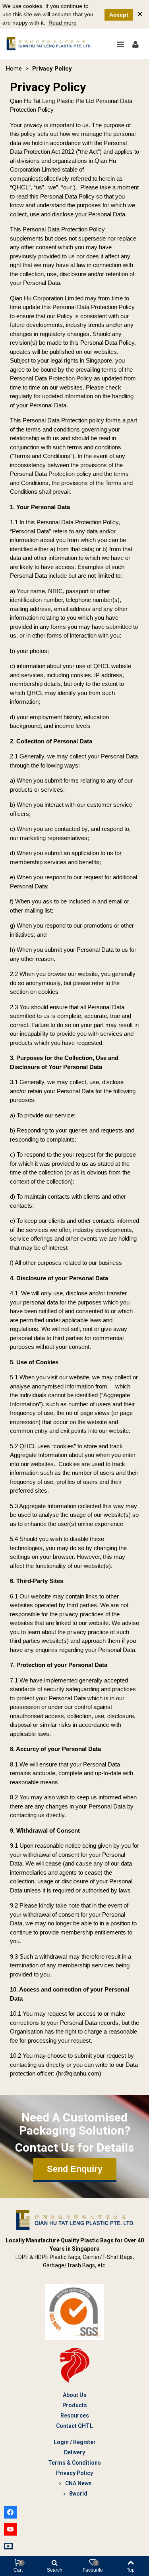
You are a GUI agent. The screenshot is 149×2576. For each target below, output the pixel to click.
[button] (75, 2170)
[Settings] (135, 44)
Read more (63, 23)
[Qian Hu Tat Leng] (50, 44)
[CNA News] (9, 2546)
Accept (119, 15)
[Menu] (120, 44)
